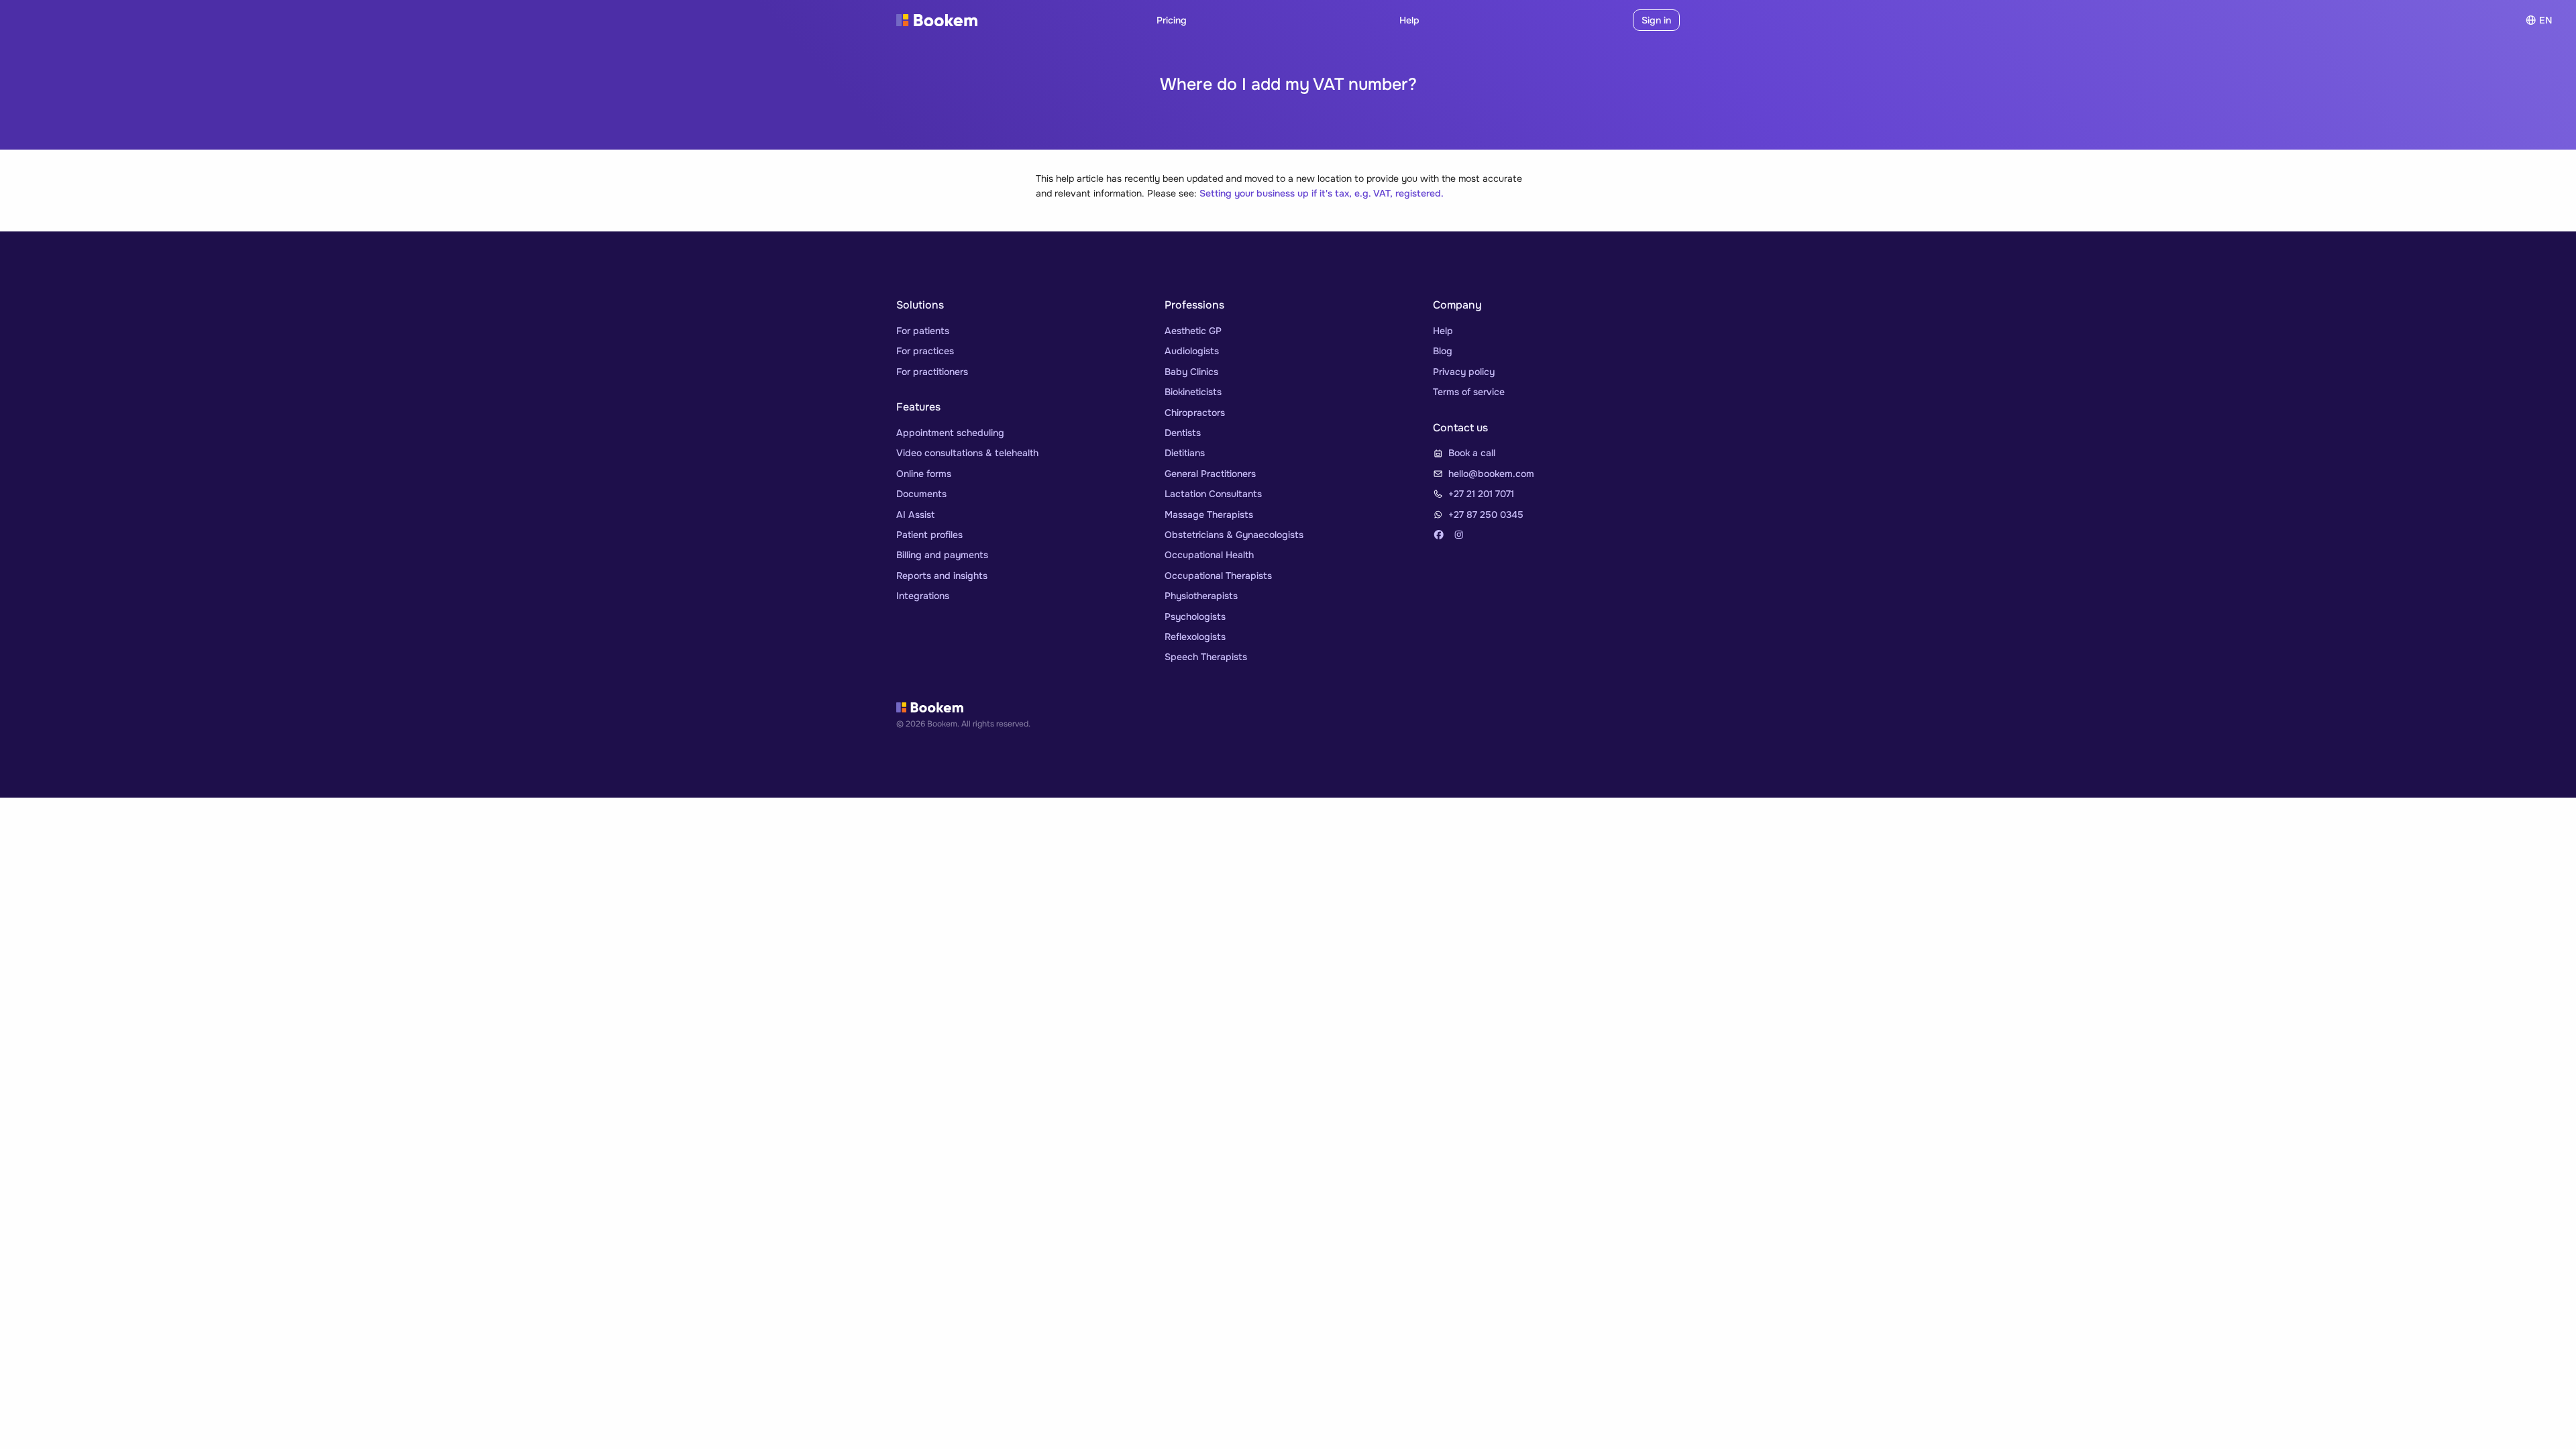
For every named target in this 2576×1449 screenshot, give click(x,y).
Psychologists (1195, 616)
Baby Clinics (1191, 372)
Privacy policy (1464, 372)
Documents (921, 494)
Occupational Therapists (1218, 576)
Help (1409, 20)
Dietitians (1185, 453)
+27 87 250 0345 (1486, 515)
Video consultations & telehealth (967, 453)
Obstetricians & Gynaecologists (1234, 535)
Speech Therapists (1206, 657)
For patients (923, 331)
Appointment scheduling (950, 433)
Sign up (1605, 20)
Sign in (1656, 20)
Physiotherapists (1201, 596)
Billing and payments (942, 555)
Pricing (1172, 20)
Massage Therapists (1209, 515)
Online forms (924, 474)
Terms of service (1469, 392)
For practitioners (932, 372)
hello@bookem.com (1491, 474)
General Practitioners (1210, 474)
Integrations (923, 596)
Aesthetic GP (1193, 331)
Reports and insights (942, 576)
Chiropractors (1195, 413)
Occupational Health (1209, 555)
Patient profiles (929, 535)
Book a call (1472, 453)
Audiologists (1192, 351)
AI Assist (915, 515)
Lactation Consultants (1213, 494)
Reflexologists (1195, 637)
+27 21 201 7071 (1481, 494)
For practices (925, 351)
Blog (1443, 351)
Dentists (1183, 433)
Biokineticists (1193, 392)
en (2545, 20)
